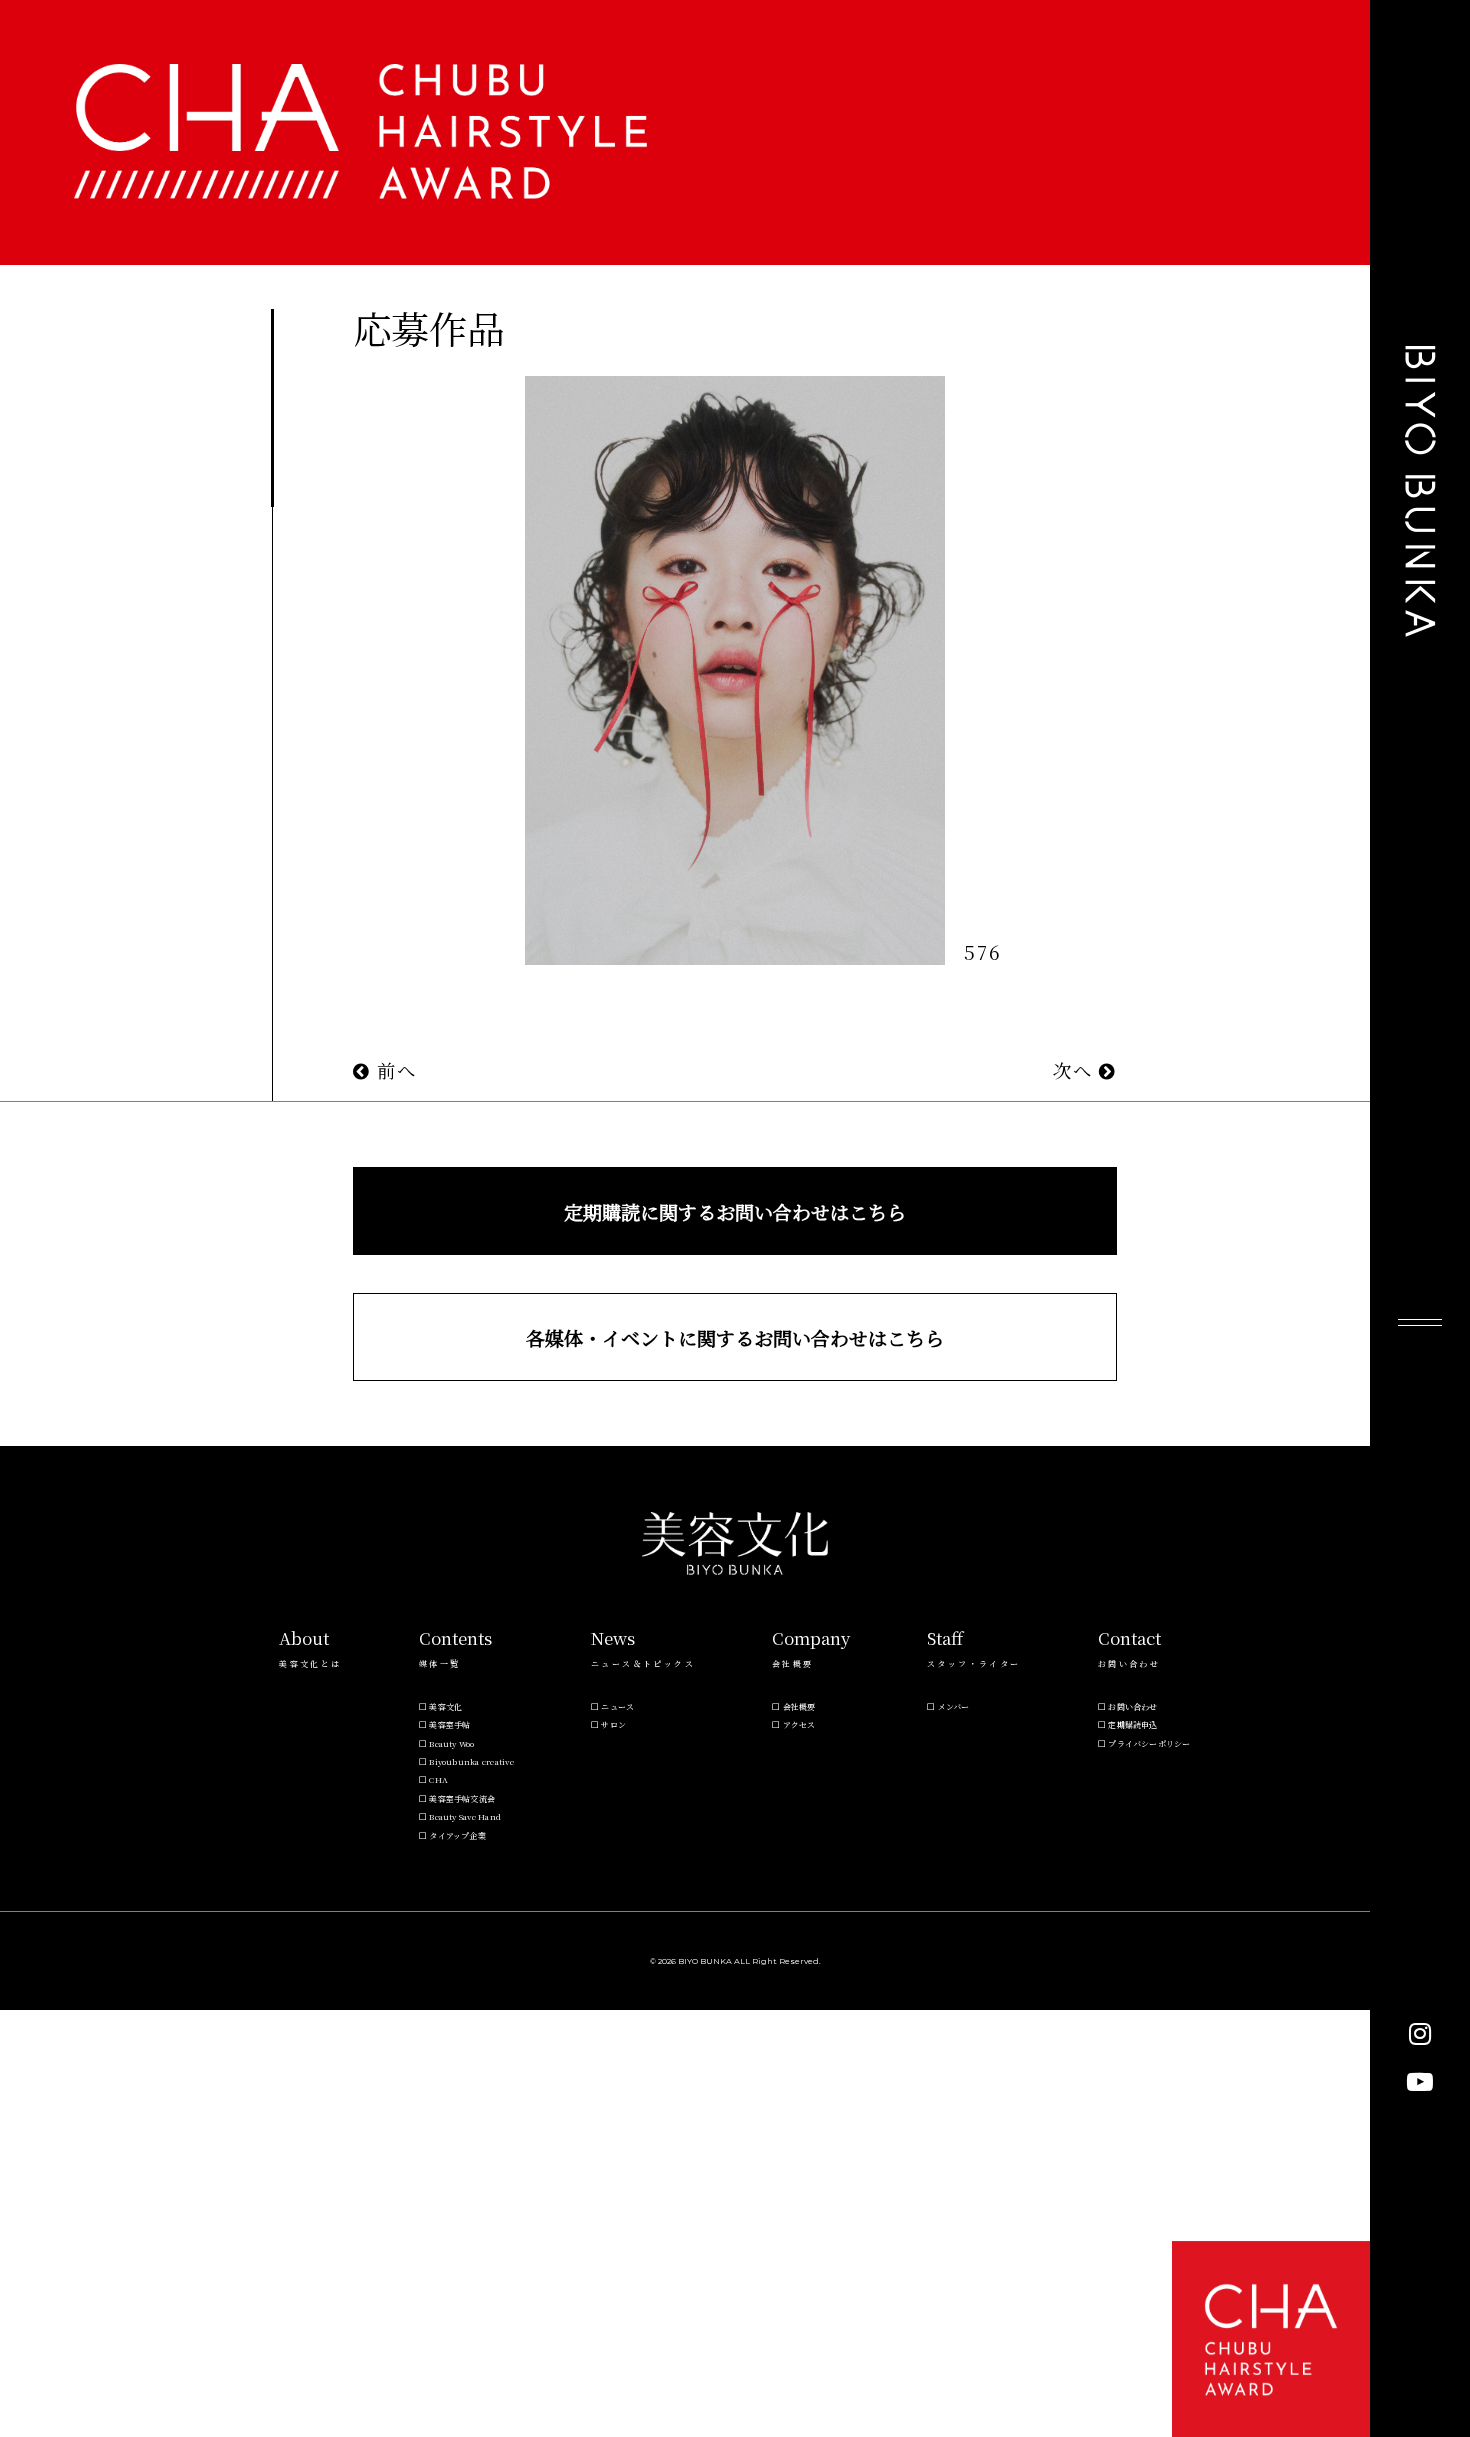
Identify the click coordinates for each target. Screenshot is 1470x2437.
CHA (438, 1779)
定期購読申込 (1132, 1724)
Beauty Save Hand (465, 1816)
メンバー (954, 1706)
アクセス (799, 1724)
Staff (945, 1638)
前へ (394, 1070)
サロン (613, 1724)
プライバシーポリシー (1149, 1743)
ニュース (617, 1706)
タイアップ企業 (457, 1835)
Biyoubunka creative (471, 1761)
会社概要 (799, 1706)
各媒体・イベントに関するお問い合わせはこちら (735, 1337)
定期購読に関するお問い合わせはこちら (735, 1211)
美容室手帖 (449, 1724)
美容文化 (445, 1706)
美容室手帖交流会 (462, 1798)
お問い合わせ (1132, 1706)
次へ (1076, 1070)
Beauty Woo (451, 1743)
